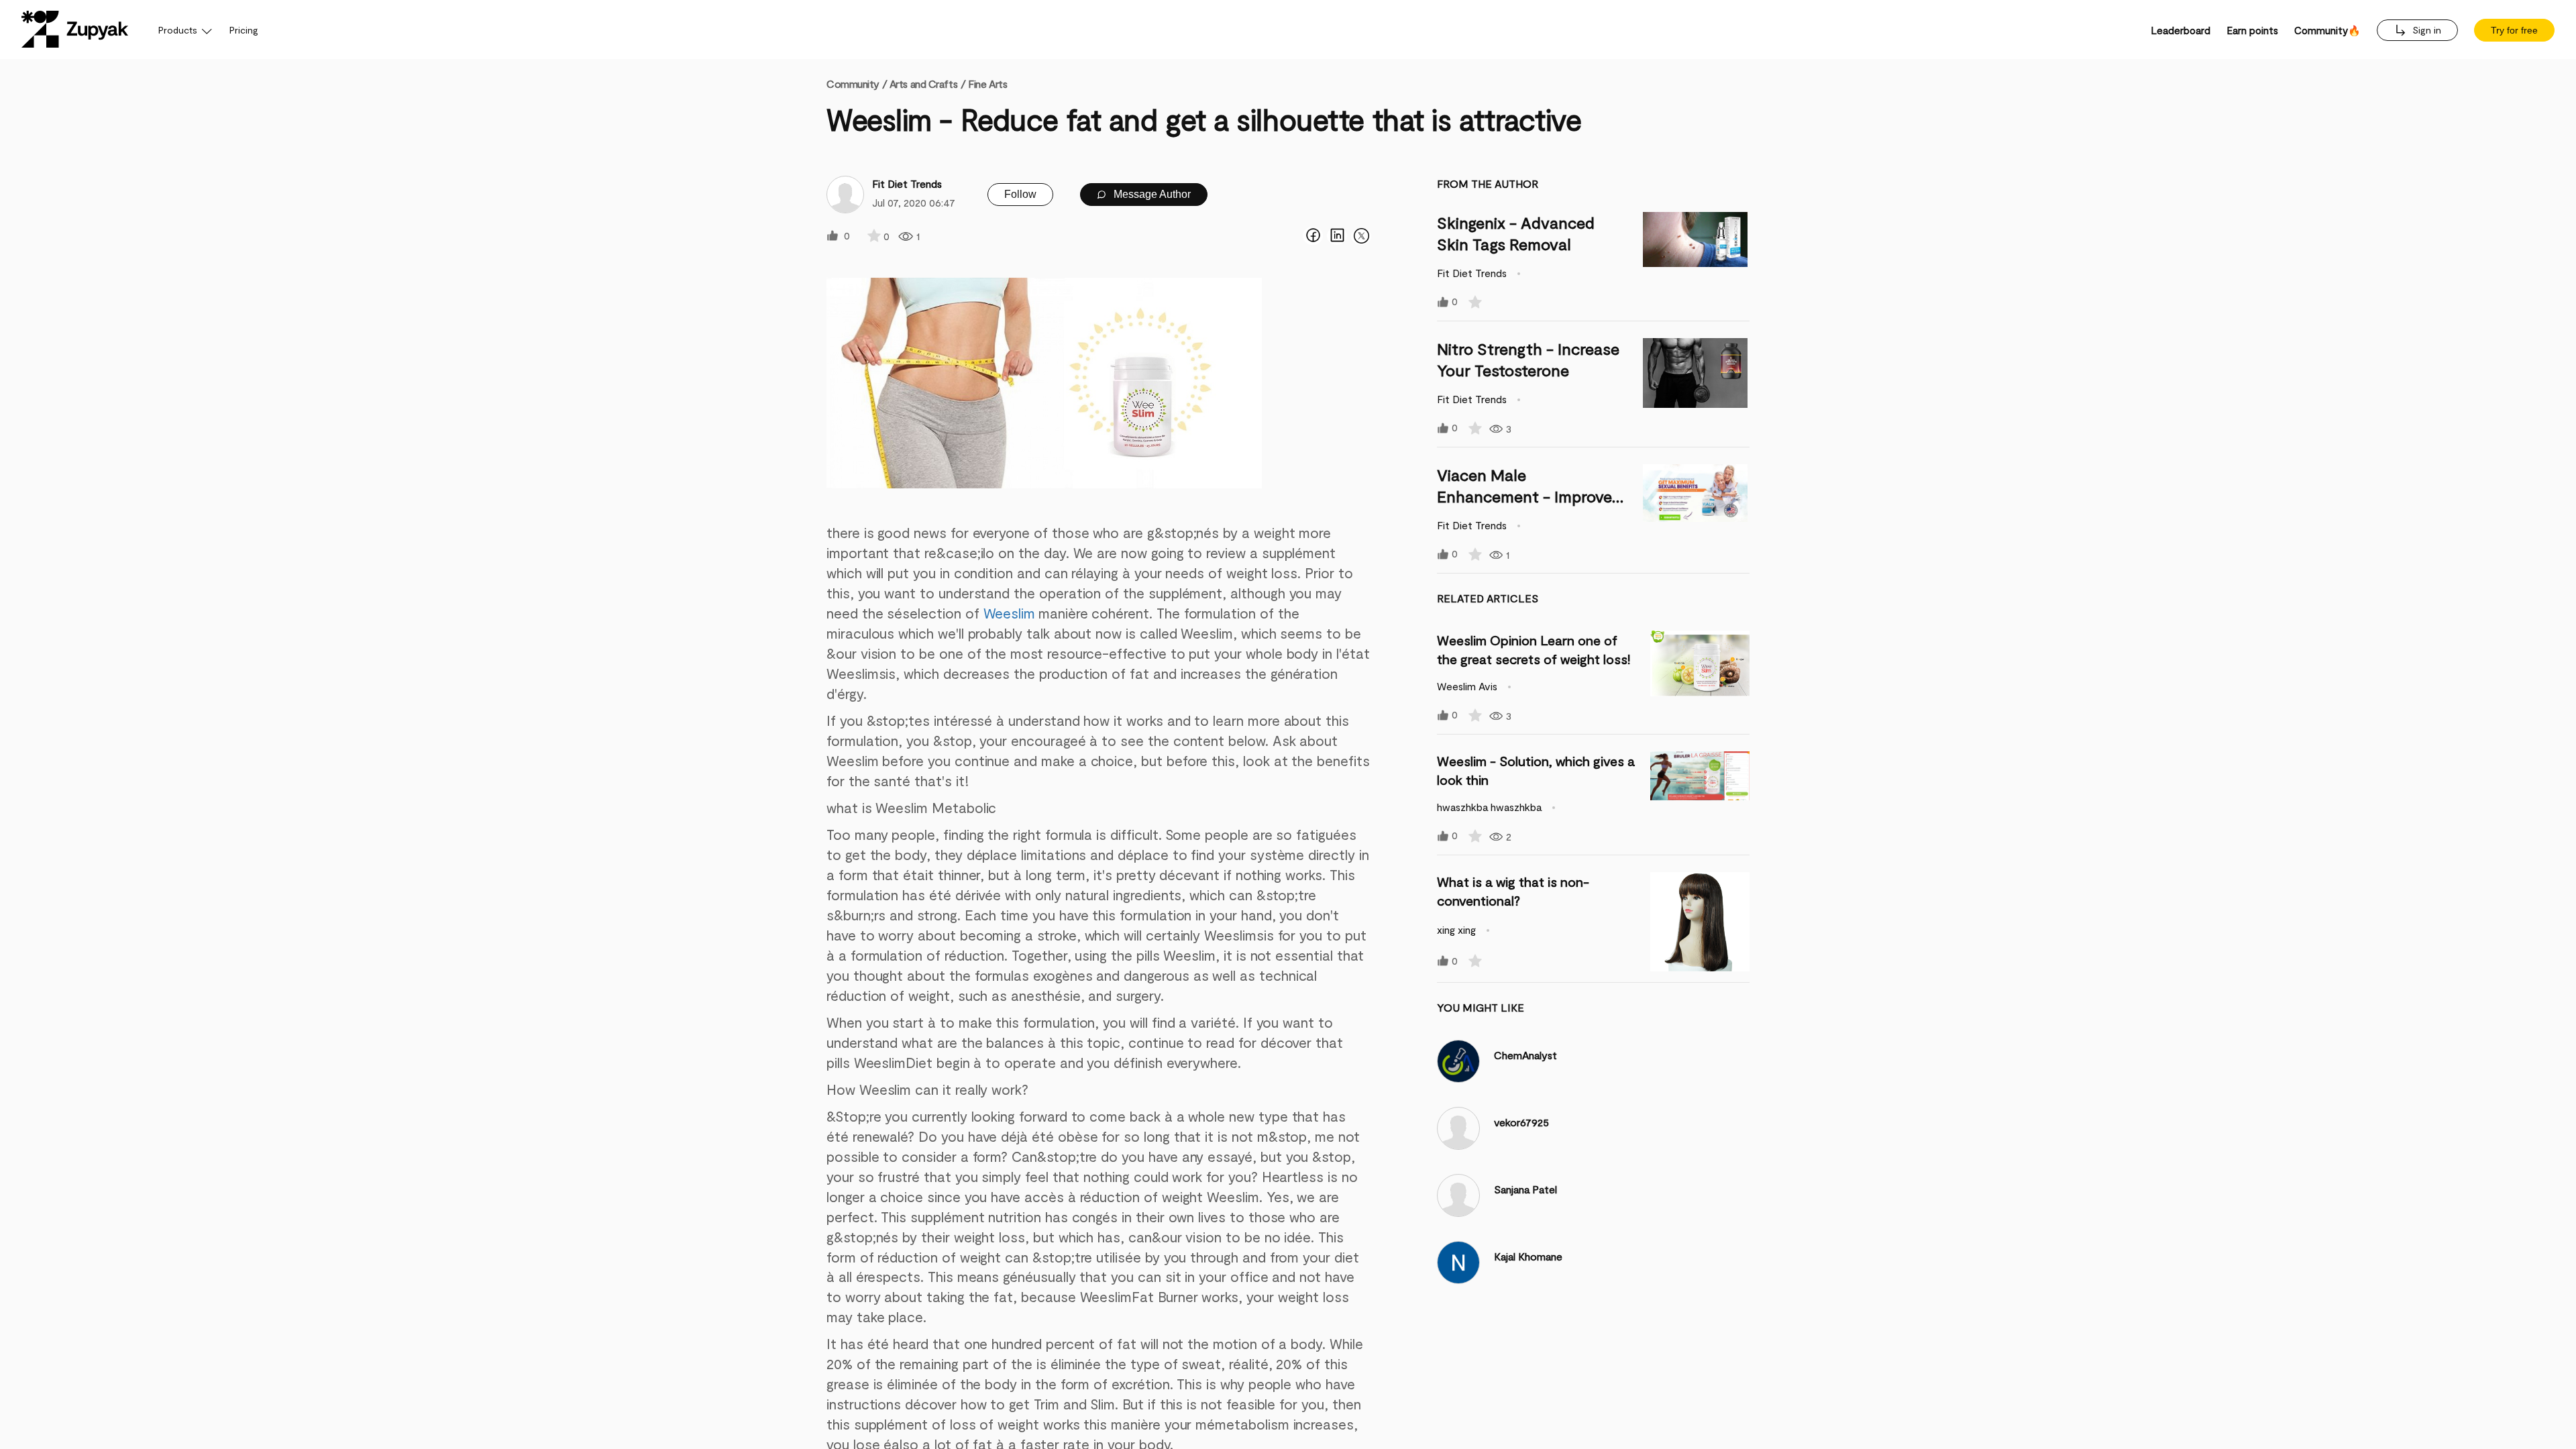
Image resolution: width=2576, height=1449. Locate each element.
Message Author (1151, 194)
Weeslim (1010, 613)
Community (857, 84)
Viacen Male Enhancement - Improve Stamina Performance (1524, 496)
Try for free (2514, 30)
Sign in (2425, 30)
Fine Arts (987, 84)
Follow (1020, 194)
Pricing (244, 30)
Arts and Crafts (923, 84)
